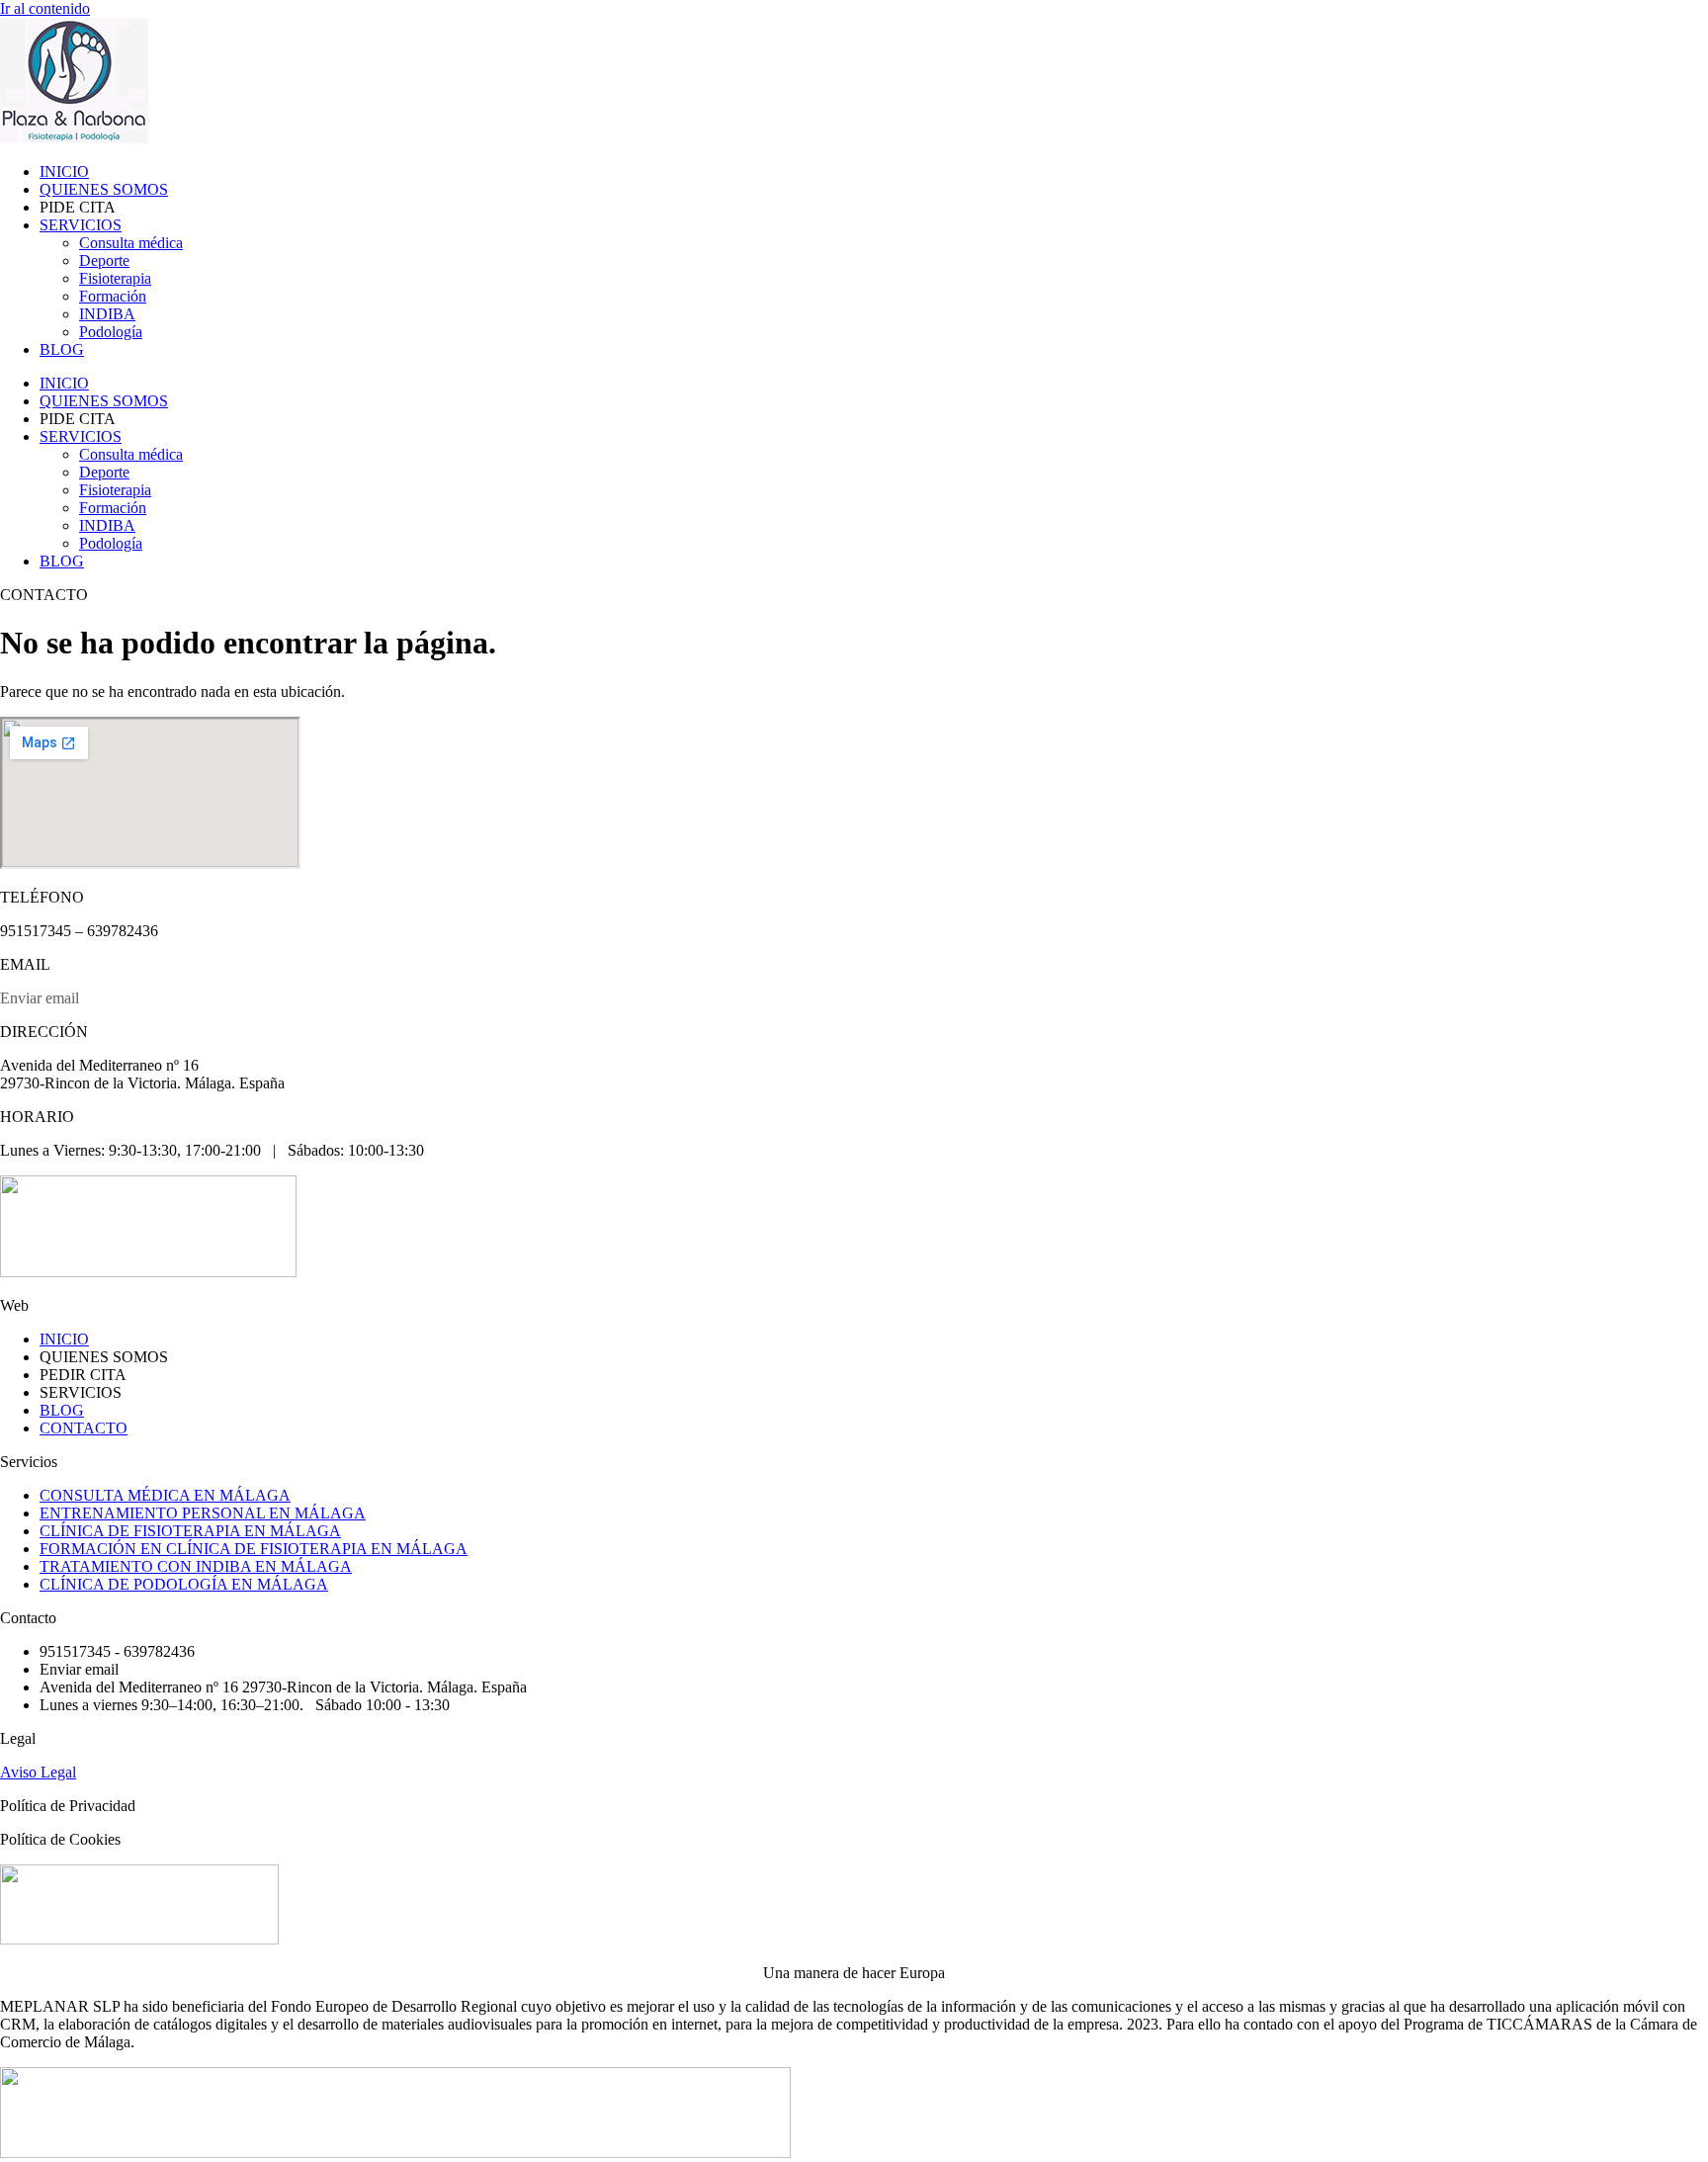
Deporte (104, 260)
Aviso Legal (38, 1772)
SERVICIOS (81, 225)
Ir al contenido (45, 8)
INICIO (64, 172)
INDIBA (107, 314)
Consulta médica (131, 243)
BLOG (62, 349)
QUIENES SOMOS (104, 189)
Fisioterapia (115, 278)
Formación (113, 296)
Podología (111, 332)
